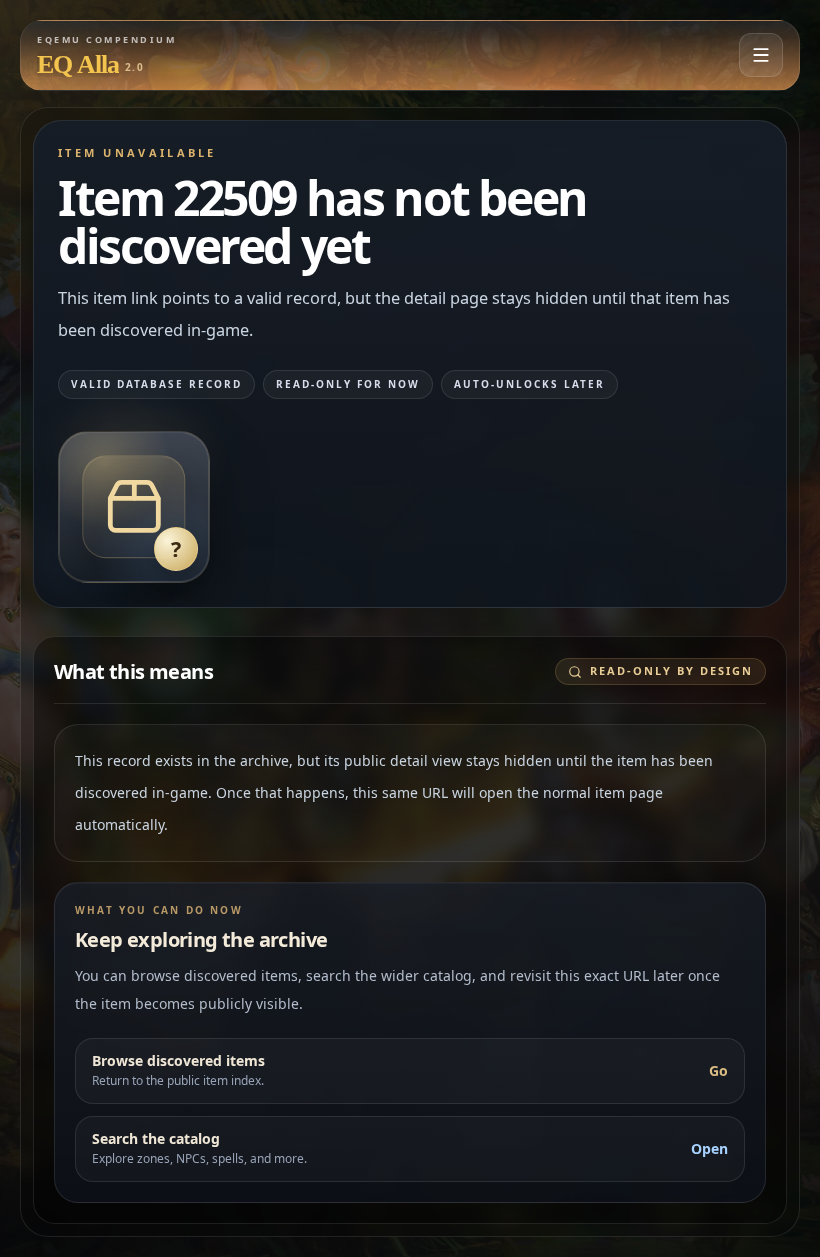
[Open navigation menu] (761, 55)
